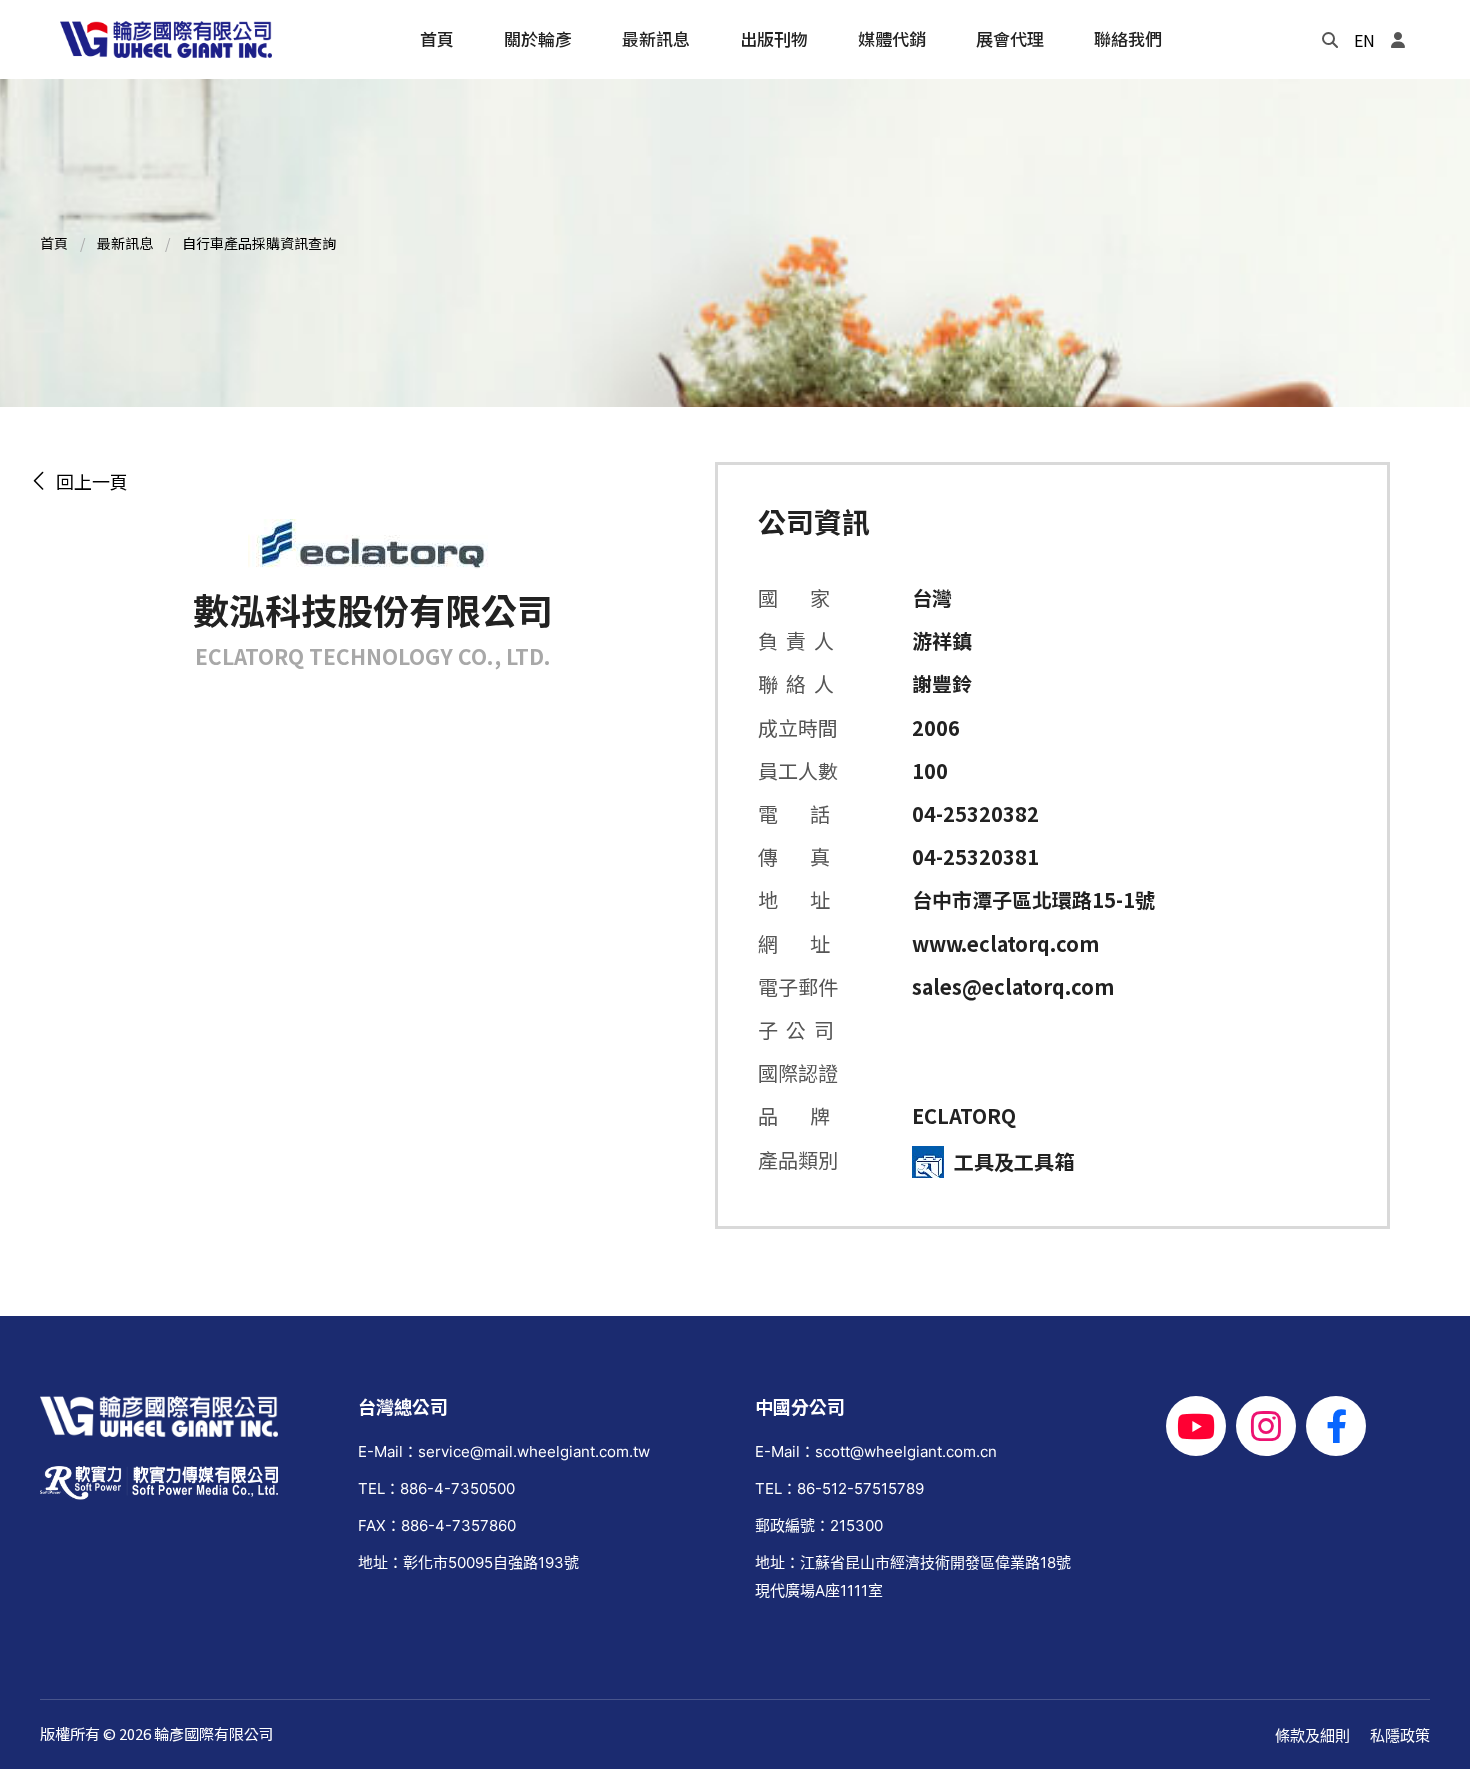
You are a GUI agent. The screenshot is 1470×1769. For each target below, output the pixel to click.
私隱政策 (1400, 1735)
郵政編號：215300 (819, 1525)
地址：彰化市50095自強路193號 (468, 1562)
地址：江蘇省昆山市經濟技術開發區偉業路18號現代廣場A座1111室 (913, 1576)
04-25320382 (975, 813)
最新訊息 (125, 243)
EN (1364, 40)
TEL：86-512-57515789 (839, 1488)
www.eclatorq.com (1005, 943)
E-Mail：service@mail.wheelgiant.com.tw (504, 1451)
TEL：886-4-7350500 (436, 1488)
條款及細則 (1312, 1735)
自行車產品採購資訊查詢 (259, 243)
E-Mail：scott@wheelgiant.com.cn (876, 1451)
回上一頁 (88, 481)
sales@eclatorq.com (1013, 986)
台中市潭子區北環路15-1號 (1033, 899)
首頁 (54, 243)
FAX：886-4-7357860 (437, 1525)
